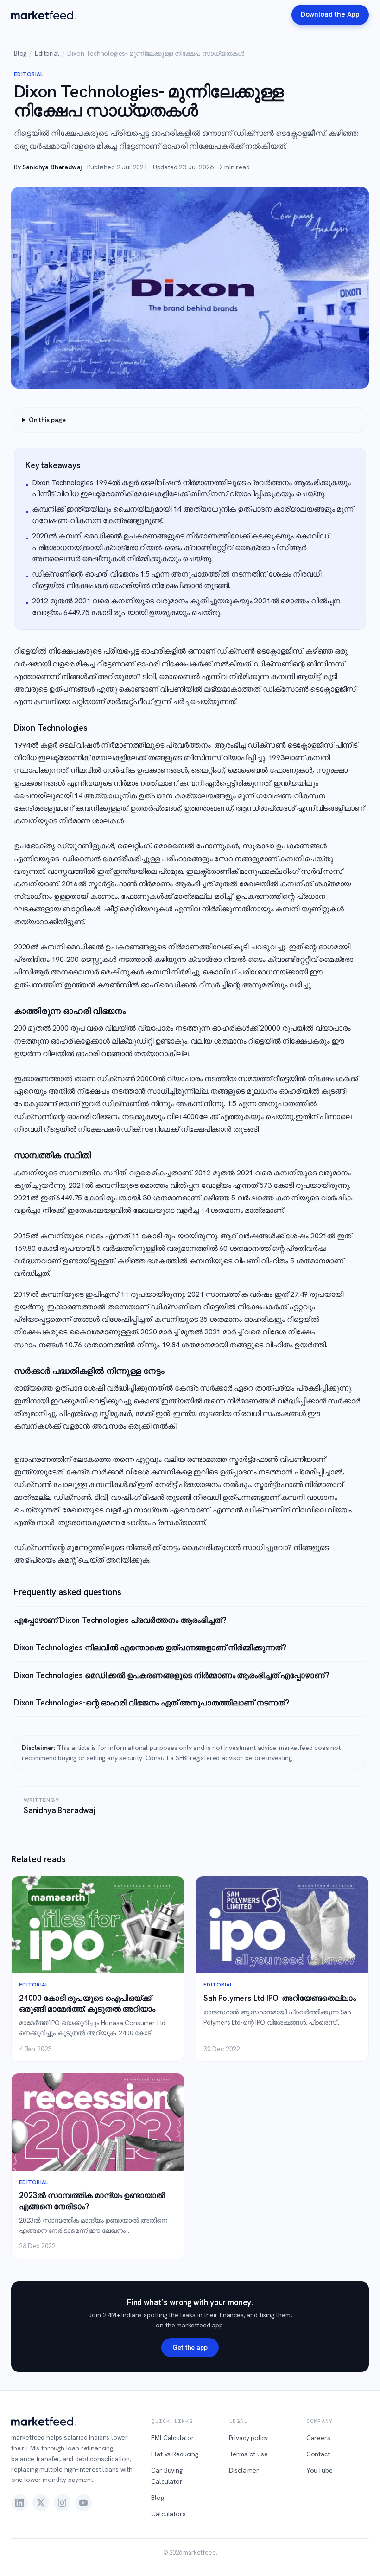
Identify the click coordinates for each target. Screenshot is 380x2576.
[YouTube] (83, 2503)
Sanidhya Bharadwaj (52, 167)
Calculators (168, 2514)
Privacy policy (249, 2438)
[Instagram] (62, 2503)
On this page (47, 420)
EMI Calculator (173, 2438)
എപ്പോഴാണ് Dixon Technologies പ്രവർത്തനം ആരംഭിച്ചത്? (120, 1620)
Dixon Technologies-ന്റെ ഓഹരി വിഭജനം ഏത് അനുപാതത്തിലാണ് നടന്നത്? (152, 1703)
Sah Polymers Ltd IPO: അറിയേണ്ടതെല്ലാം (280, 1998)
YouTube (320, 2470)
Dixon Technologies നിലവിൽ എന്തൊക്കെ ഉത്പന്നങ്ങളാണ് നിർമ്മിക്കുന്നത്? (150, 1647)
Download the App (330, 14)
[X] (41, 2503)
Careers (318, 2438)
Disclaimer (244, 2470)
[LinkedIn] (19, 2503)
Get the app (190, 2347)
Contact (318, 2454)
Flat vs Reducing (174, 2454)
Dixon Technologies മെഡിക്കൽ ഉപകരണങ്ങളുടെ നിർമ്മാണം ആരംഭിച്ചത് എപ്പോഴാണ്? (171, 1675)
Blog (20, 53)
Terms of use (248, 2454)
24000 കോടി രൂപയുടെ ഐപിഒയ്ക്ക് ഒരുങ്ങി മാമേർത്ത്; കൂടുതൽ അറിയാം (87, 2003)
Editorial (47, 53)
